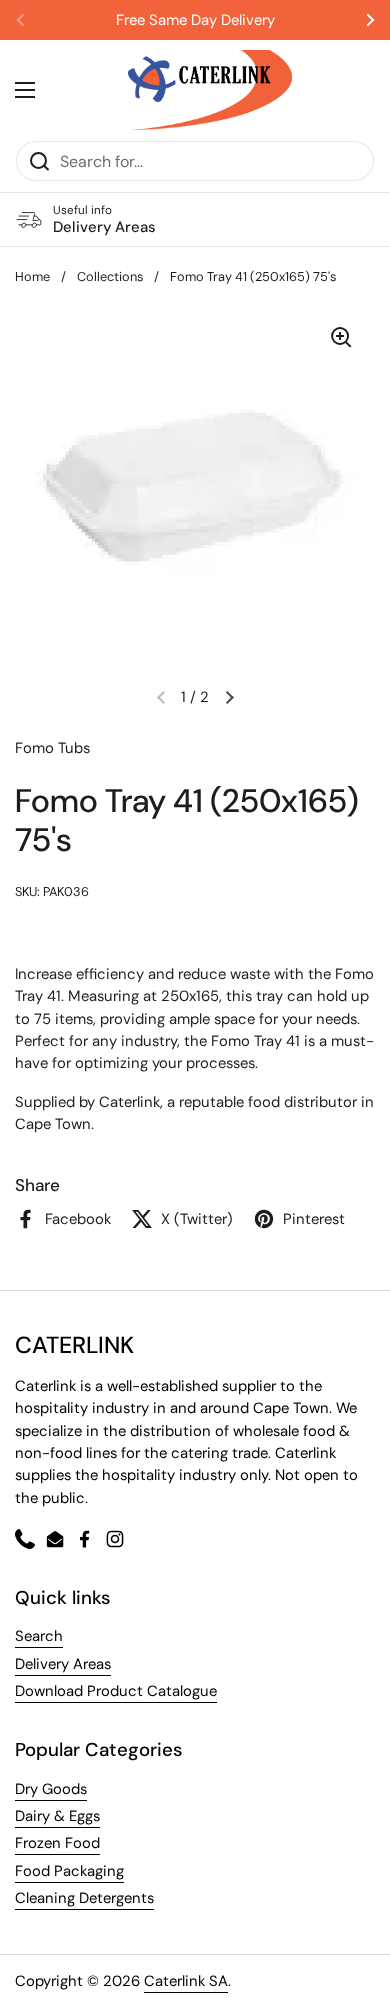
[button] (229, 697)
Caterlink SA (186, 1981)
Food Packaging (69, 1871)
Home (32, 276)
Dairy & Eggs (57, 1816)
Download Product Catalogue (116, 1691)
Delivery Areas (63, 1664)
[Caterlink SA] (210, 90)
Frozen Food (57, 1843)
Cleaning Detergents (84, 1898)
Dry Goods (51, 1789)
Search (39, 1636)
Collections (110, 276)
